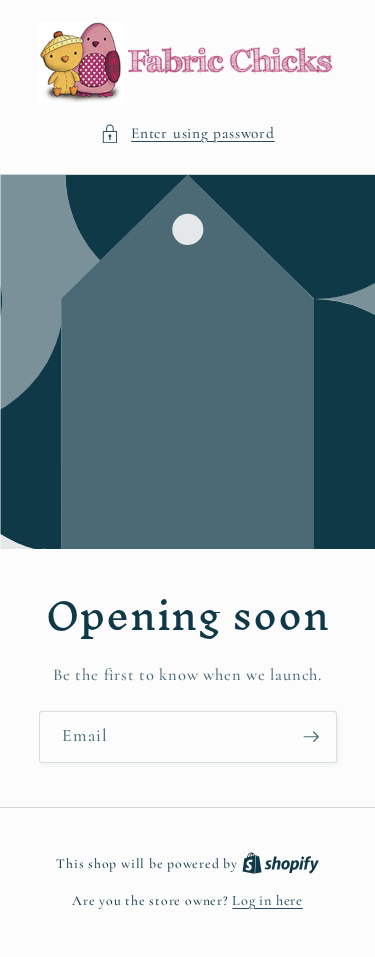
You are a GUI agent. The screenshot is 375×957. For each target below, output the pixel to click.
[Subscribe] (311, 738)
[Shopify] (280, 863)
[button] (187, 133)
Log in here (267, 900)
